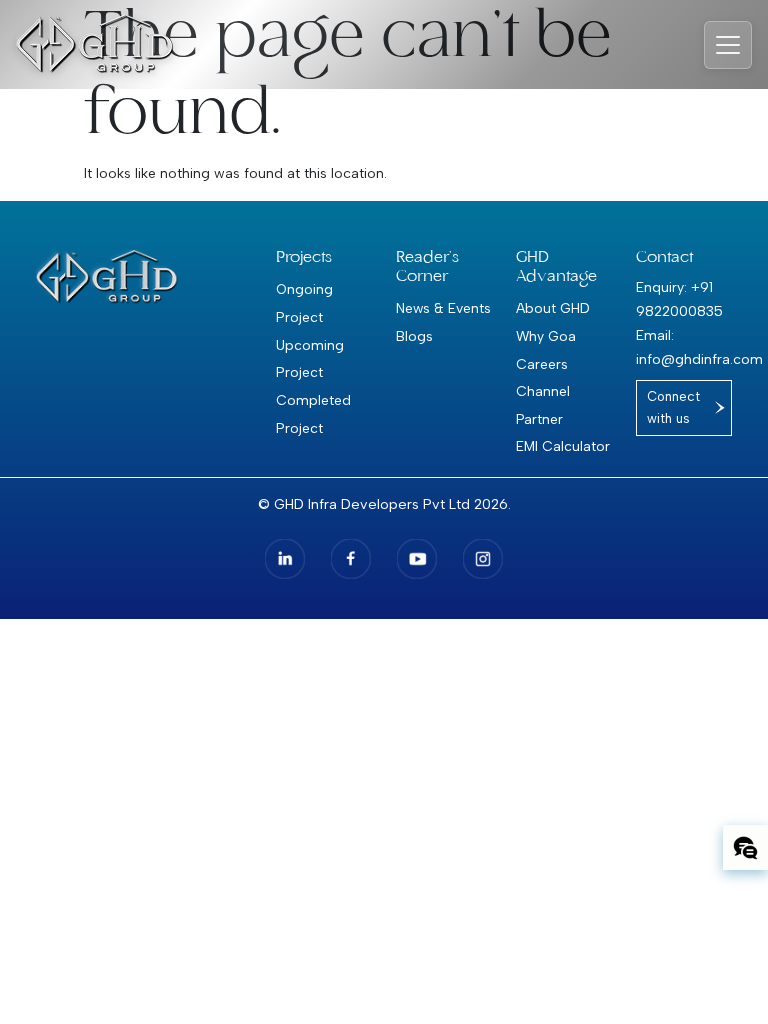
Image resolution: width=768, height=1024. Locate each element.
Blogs (414, 336)
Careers (542, 364)
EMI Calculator (563, 446)
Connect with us (673, 407)
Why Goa (546, 336)
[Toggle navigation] (728, 45)
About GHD (553, 308)
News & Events (443, 308)
